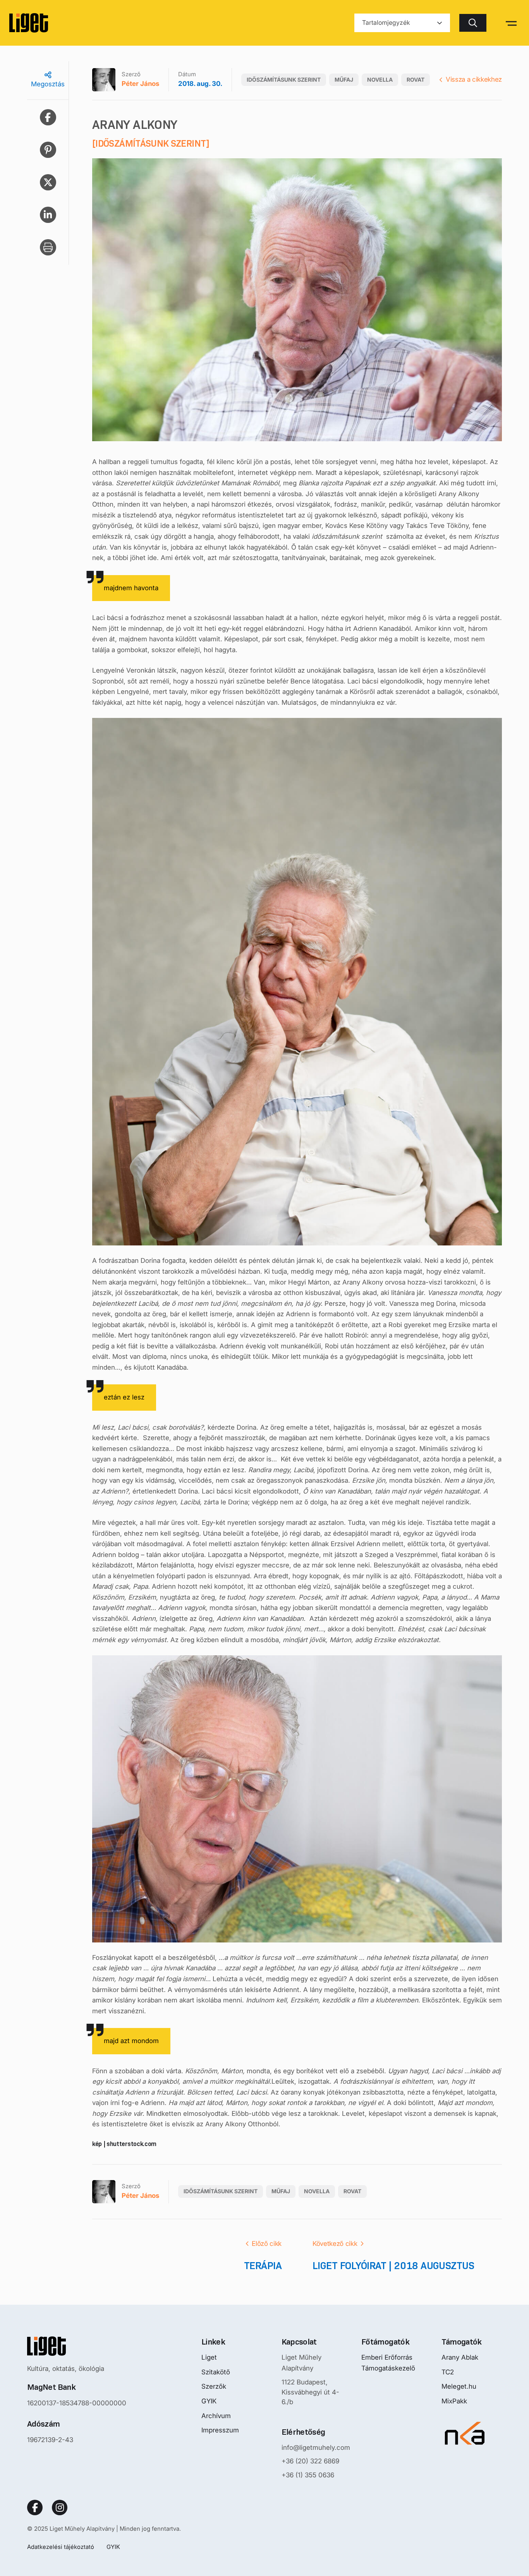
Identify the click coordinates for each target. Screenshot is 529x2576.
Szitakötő (216, 2372)
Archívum (216, 2416)
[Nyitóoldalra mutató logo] (77, 2346)
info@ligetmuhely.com (316, 2448)
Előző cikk (267, 2244)
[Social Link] (35, 2507)
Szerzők (214, 2386)
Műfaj (344, 80)
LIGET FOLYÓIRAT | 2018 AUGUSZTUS (393, 2266)
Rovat (416, 80)
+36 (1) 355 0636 (308, 2475)
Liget (209, 2357)
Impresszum (220, 2430)
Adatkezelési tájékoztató (61, 2547)
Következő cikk (335, 2244)
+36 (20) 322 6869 (310, 2461)
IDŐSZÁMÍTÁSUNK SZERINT (284, 80)
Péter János (140, 84)
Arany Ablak (460, 2357)
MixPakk (454, 2401)
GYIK (209, 2401)
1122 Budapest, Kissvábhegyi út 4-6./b (310, 2392)
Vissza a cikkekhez (474, 79)
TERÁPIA (263, 2266)
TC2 (448, 2372)
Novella (380, 80)
